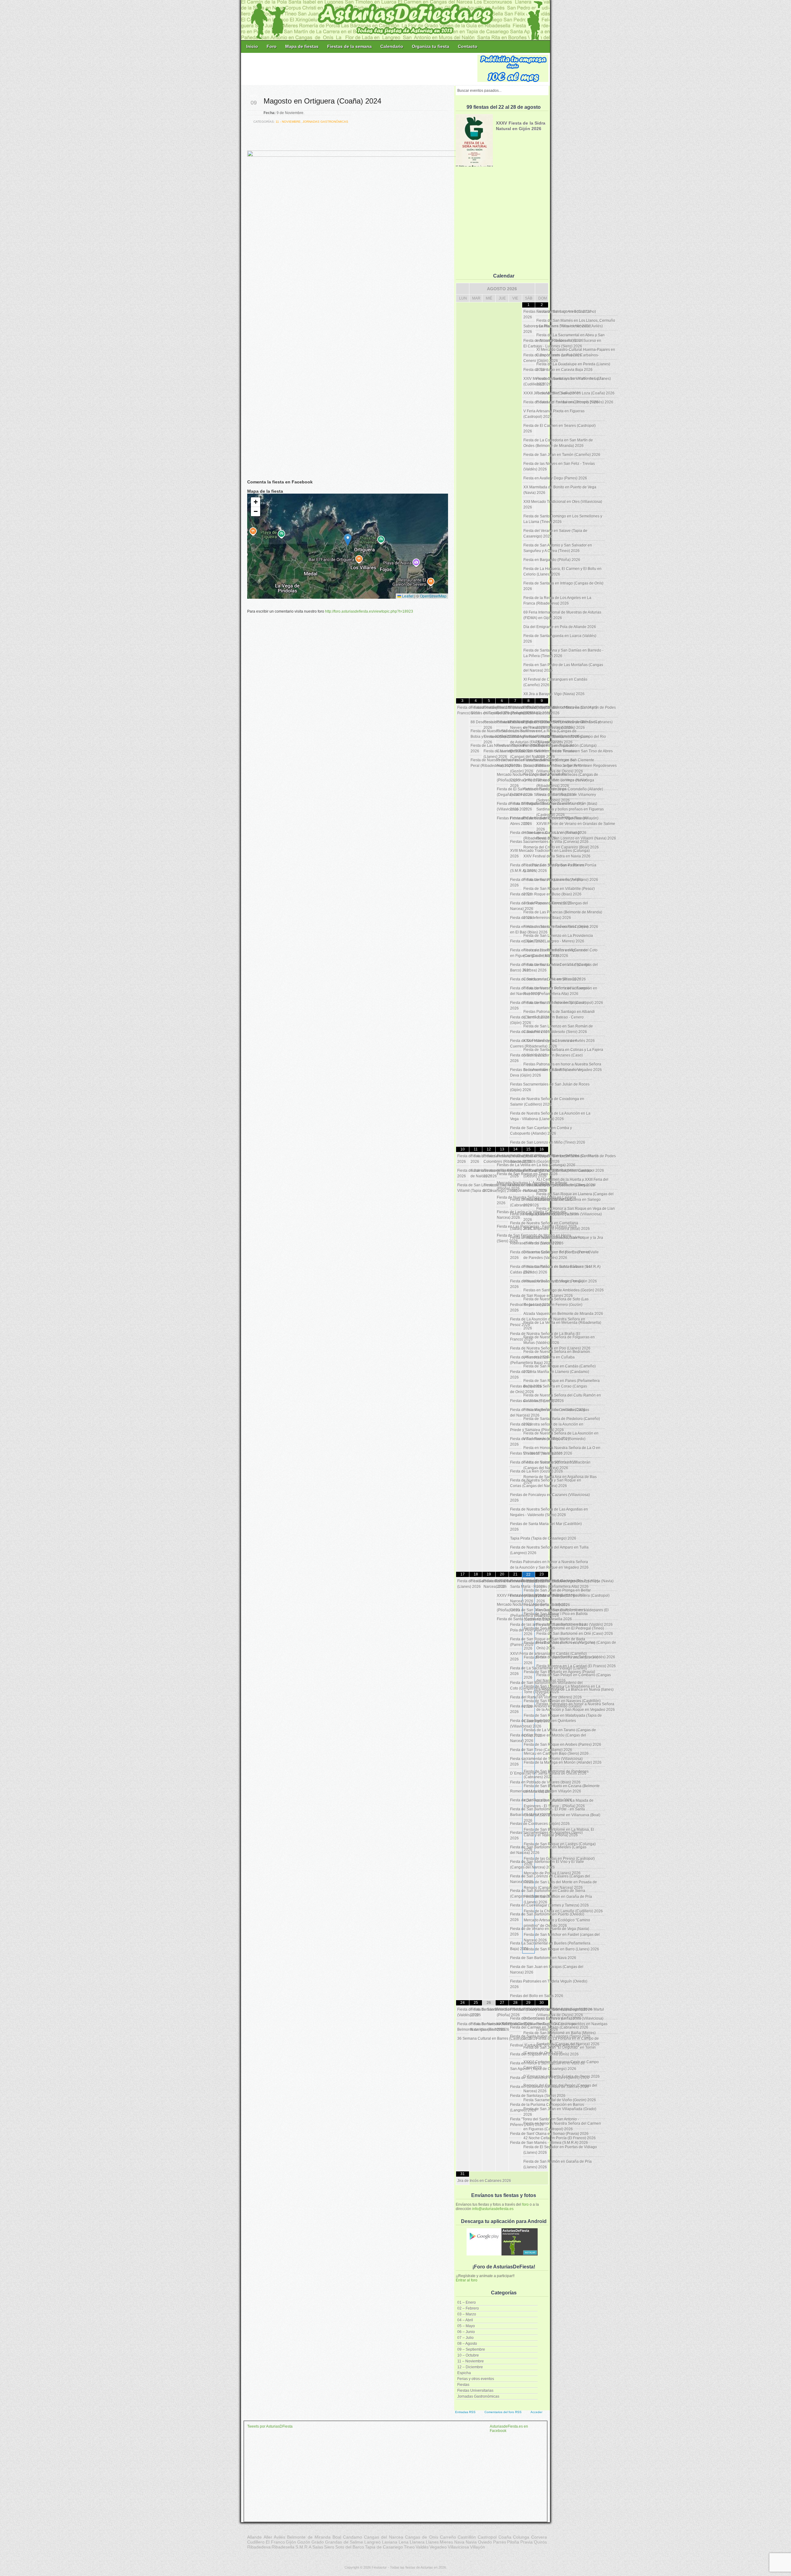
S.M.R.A (303, 2547)
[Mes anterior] (463, 289)
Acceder (536, 2412)
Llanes (432, 2542)
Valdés (422, 2547)
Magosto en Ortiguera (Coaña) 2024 (322, 101)
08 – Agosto (467, 2344)
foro (525, 2204)
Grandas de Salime (344, 2542)
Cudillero (256, 2542)
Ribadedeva (259, 2547)
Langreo (372, 2542)
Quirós (540, 2542)
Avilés (279, 2537)
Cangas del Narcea (384, 2537)
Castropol (487, 2537)
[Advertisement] (360, 69)
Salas (318, 2547)
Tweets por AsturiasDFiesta (270, 2426)
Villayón (478, 2547)
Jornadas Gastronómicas (478, 2396)
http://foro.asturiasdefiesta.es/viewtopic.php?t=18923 (369, 611)
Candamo (353, 2537)
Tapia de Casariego (384, 2547)
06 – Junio (466, 2332)
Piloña (513, 2542)
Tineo (409, 2547)
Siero (329, 2547)
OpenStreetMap (433, 596)
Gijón (291, 2542)
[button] (348, 540)
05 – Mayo (466, 2326)
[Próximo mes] (542, 289)
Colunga (521, 2537)
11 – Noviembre (471, 2361)
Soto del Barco (350, 2547)
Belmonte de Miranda (309, 2537)
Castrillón (467, 2537)
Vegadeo (438, 2547)
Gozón (304, 2542)
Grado (318, 2542)
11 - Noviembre (288, 122)
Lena (404, 2542)
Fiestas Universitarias (475, 2391)
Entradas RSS (465, 2412)
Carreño (448, 2537)
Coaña (505, 2537)
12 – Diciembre (470, 2367)
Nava (459, 2542)
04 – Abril (465, 2320)
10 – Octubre (468, 2355)
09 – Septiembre (471, 2349)
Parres (500, 2542)
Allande (254, 2537)
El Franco (275, 2542)
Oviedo (485, 2542)
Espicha (464, 2373)
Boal (337, 2537)
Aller (268, 2537)
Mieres (446, 2542)
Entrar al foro (467, 2280)
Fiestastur (379, 2567)
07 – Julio (465, 2338)
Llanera (417, 2542)
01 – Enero (467, 2302)
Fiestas (463, 2385)
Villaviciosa (458, 2547)
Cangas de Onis (422, 2537)
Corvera (539, 2537)
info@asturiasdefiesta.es (493, 2209)
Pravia (527, 2542)
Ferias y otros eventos (476, 2379)
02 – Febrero (468, 2308)
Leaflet (407, 596)
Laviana (390, 2542)
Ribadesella (283, 2547)
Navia (471, 2542)
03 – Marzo (467, 2314)
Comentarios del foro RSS (503, 2412)
